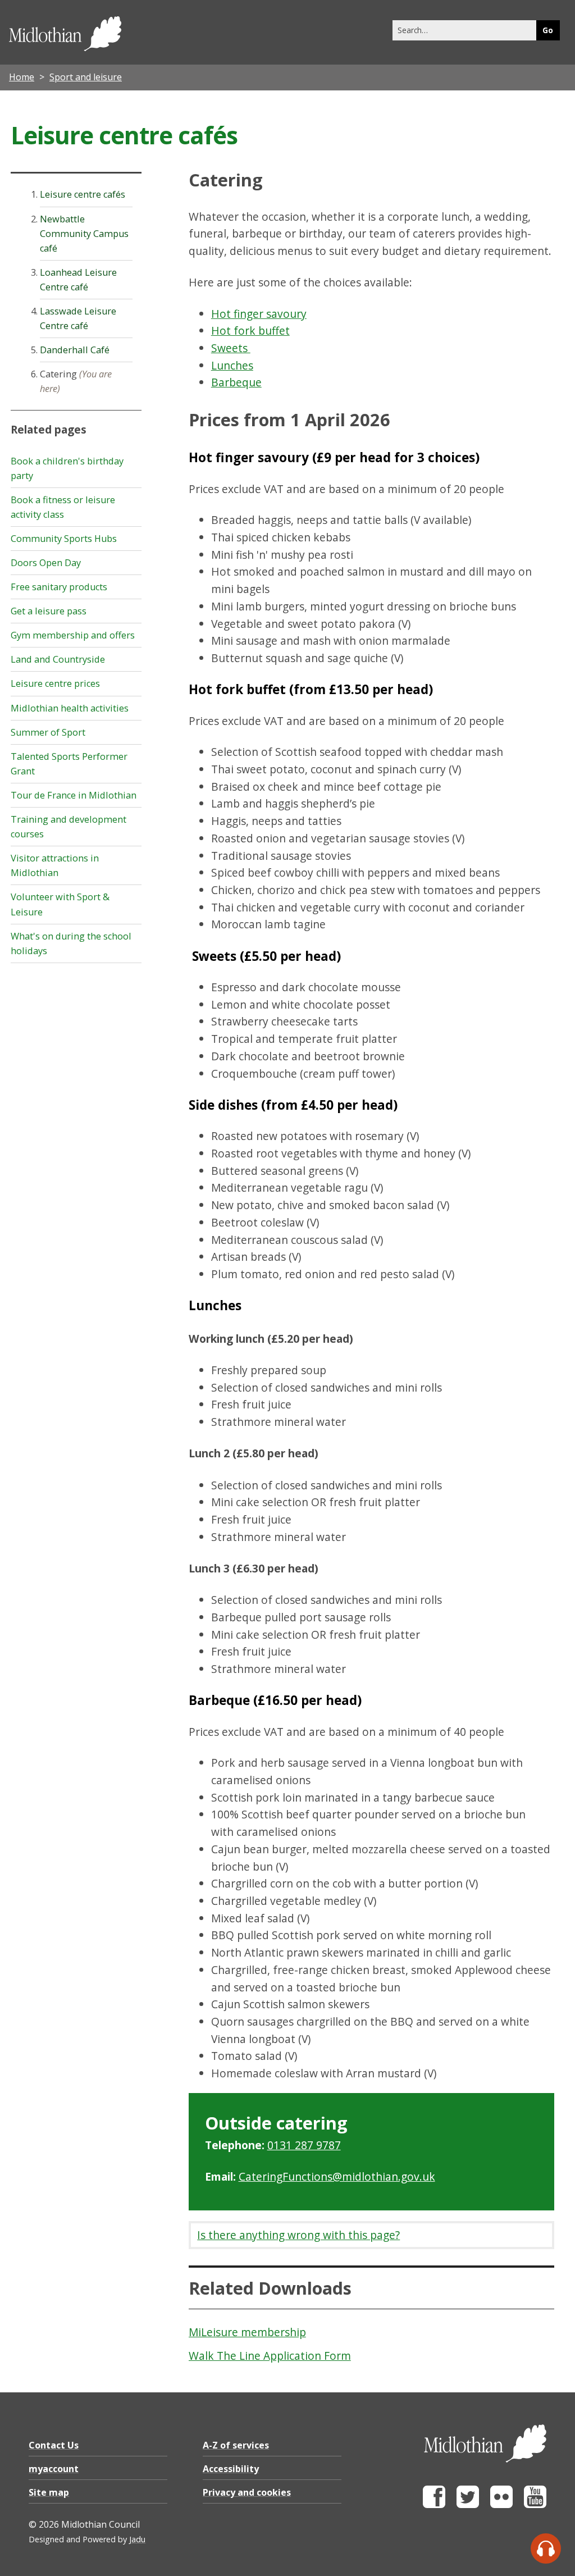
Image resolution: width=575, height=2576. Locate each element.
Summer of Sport (48, 732)
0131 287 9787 (304, 2145)
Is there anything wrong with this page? (298, 2235)
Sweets (231, 348)
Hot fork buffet (250, 330)
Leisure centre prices (55, 683)
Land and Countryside (58, 659)
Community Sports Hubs (64, 539)
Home (22, 77)
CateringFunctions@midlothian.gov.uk (337, 2176)
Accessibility (231, 2469)
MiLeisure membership (247, 2332)
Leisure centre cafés (83, 194)
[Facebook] (434, 2505)
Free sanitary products (59, 587)
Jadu (137, 2539)
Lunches (232, 365)
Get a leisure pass (49, 611)
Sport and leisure (86, 77)
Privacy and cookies (247, 2492)
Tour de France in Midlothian (74, 795)
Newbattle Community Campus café (84, 234)
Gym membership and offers (73, 635)
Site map (49, 2492)
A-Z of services (236, 2445)
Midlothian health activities (70, 708)
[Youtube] (535, 2505)
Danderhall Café (75, 350)
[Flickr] (501, 2505)
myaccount (54, 2469)
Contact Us (54, 2445)
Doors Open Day (46, 563)
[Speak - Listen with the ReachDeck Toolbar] (546, 2548)
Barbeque (236, 382)
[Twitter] (468, 2505)
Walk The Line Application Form (270, 2356)
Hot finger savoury (259, 314)
